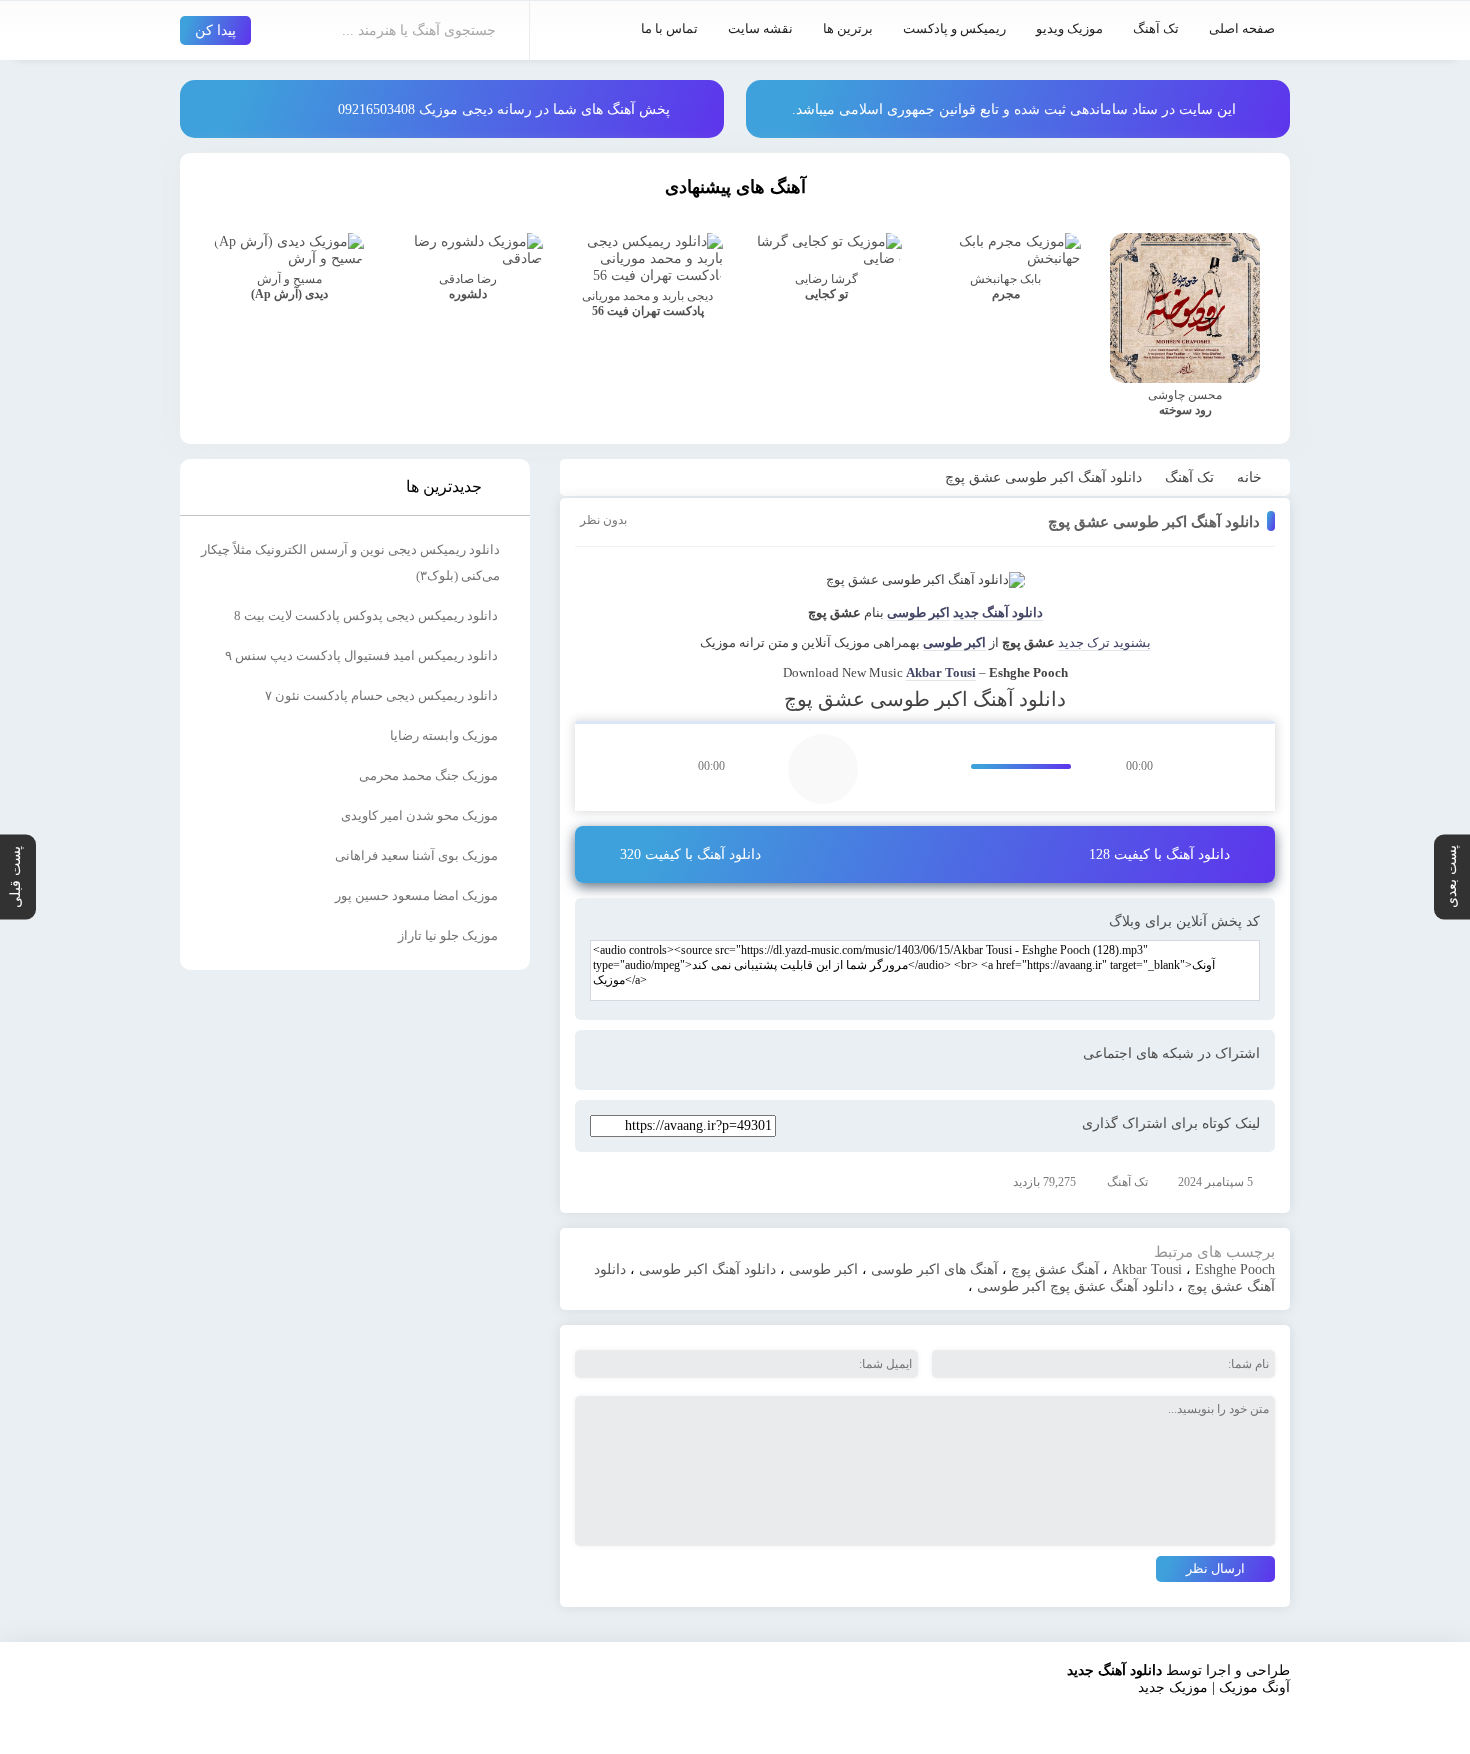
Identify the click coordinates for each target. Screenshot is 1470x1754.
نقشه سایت (760, 28)
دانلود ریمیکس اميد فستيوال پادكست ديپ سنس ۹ (361, 655)
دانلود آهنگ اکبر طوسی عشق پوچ (1154, 522)
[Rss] (1148, 1720)
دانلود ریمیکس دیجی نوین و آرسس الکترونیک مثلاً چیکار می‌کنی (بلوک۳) (350, 562)
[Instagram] (1072, 1720)
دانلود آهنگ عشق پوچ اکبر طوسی (1075, 1286)
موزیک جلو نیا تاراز (448, 935)
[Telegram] (1110, 1720)
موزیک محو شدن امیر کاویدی (419, 815)
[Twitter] (642, 1061)
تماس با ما (669, 28)
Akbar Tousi (941, 672)
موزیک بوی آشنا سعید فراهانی (416, 855)
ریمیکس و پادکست (954, 28)
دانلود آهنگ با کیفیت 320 (690, 854)
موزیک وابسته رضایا (444, 735)
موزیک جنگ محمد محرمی (428, 775)
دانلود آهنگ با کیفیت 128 (1159, 854)
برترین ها (848, 28)
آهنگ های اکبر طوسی (934, 1269)
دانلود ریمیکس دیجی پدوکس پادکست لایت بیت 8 (366, 615)
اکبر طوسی (918, 612)
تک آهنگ (1156, 28)
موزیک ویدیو (1069, 28)
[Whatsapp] (756, 1061)
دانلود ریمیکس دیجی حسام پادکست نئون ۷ (381, 695)
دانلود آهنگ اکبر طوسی (707, 1269)
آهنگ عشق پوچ (1055, 1269)
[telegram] (718, 1061)
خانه (1249, 477)
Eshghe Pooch (1235, 1269)
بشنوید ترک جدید (1104, 642)
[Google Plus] (604, 1061)
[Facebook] (680, 1061)
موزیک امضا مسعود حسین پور (416, 895)
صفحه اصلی (1242, 28)
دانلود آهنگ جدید (998, 612)
